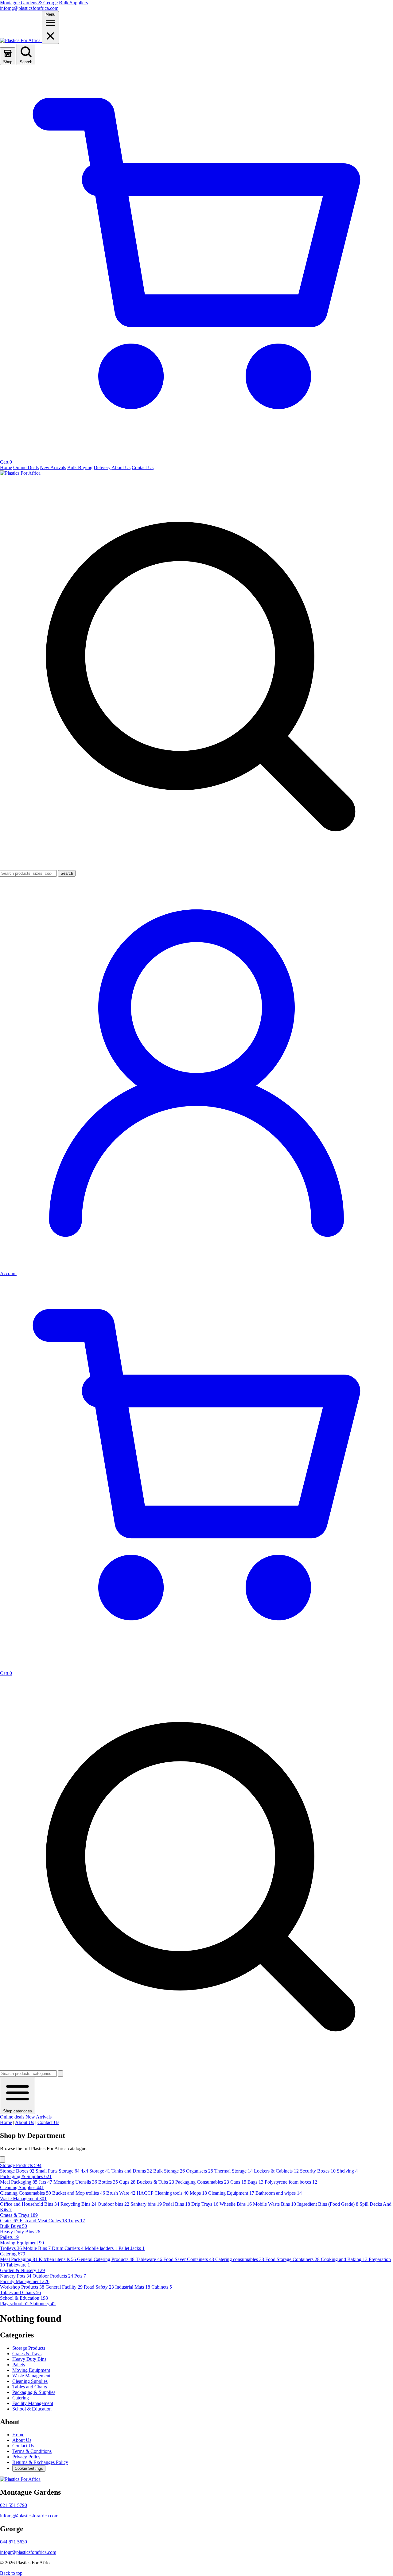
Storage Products (29, 2348)
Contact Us (48, 2122)
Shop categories (18, 2111)
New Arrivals (39, 2117)
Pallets (19, 2365)
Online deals (12, 2117)
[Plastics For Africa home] (21, 40)
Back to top (11, 2573)
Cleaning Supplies (30, 2381)
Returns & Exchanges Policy (40, 2462)
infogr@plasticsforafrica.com (28, 2552)
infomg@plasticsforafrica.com (29, 8)
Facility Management (33, 2403)
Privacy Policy (26, 2457)
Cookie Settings (29, 2468)
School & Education (32, 2409)
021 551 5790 (14, 2505)
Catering (21, 2398)
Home (6, 2122)
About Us (25, 2122)
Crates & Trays (27, 2354)
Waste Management (31, 2376)
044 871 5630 (14, 2542)
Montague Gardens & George (29, 3)
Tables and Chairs (30, 2387)
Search (67, 873)
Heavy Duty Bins (29, 2359)
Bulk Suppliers (73, 3)
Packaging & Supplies (34, 2392)
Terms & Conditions (32, 2451)
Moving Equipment (31, 2370)
